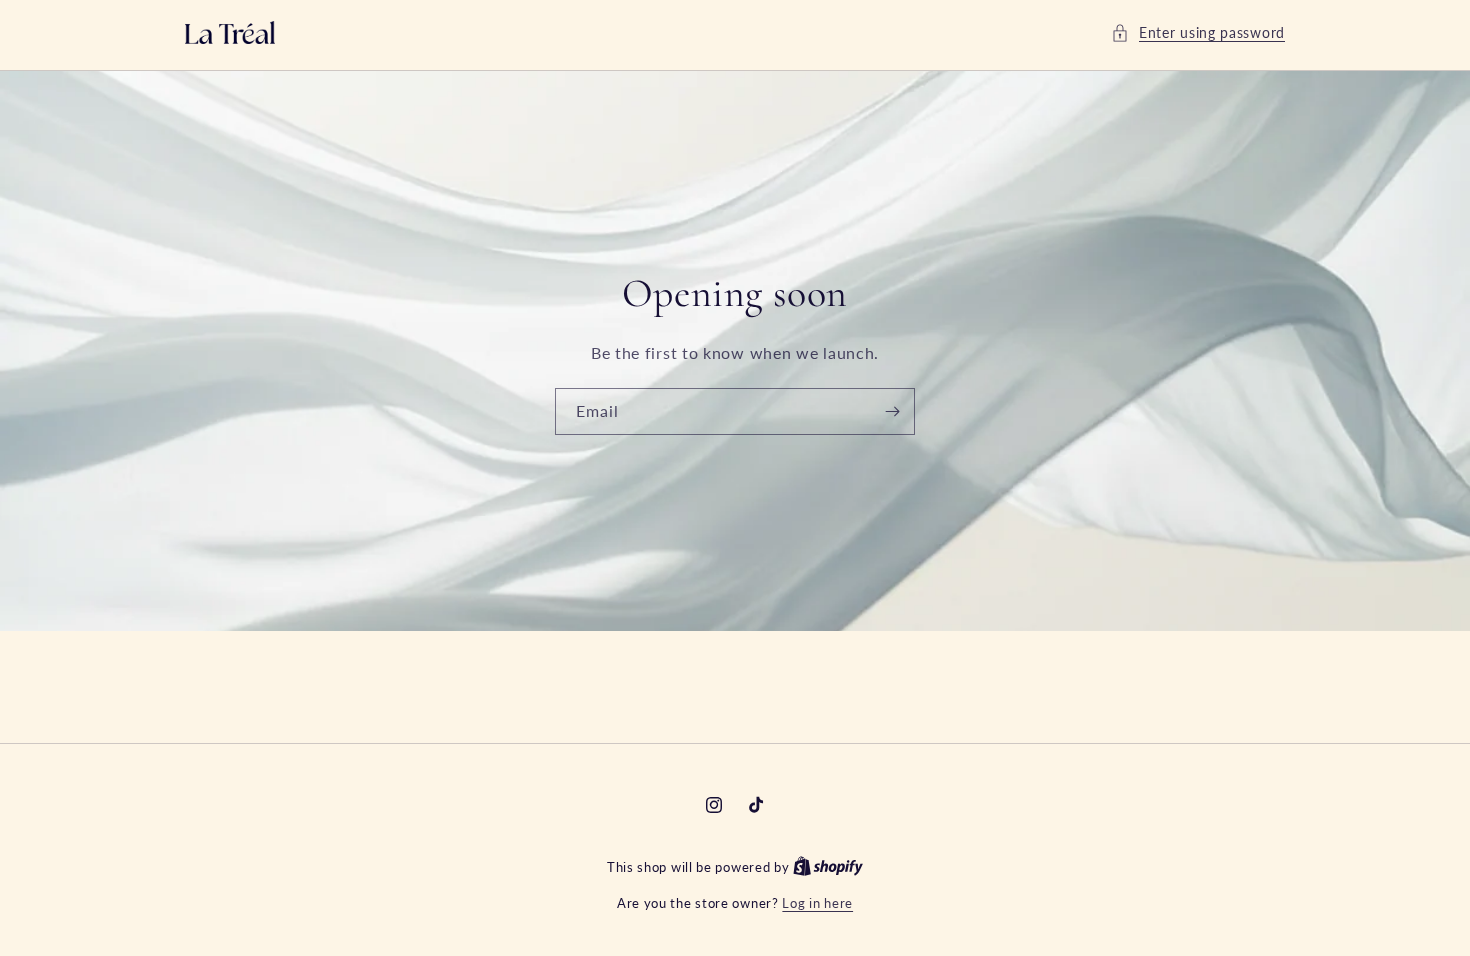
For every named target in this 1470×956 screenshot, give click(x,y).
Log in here (817, 903)
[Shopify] (828, 867)
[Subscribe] (892, 411)
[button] (1198, 32)
